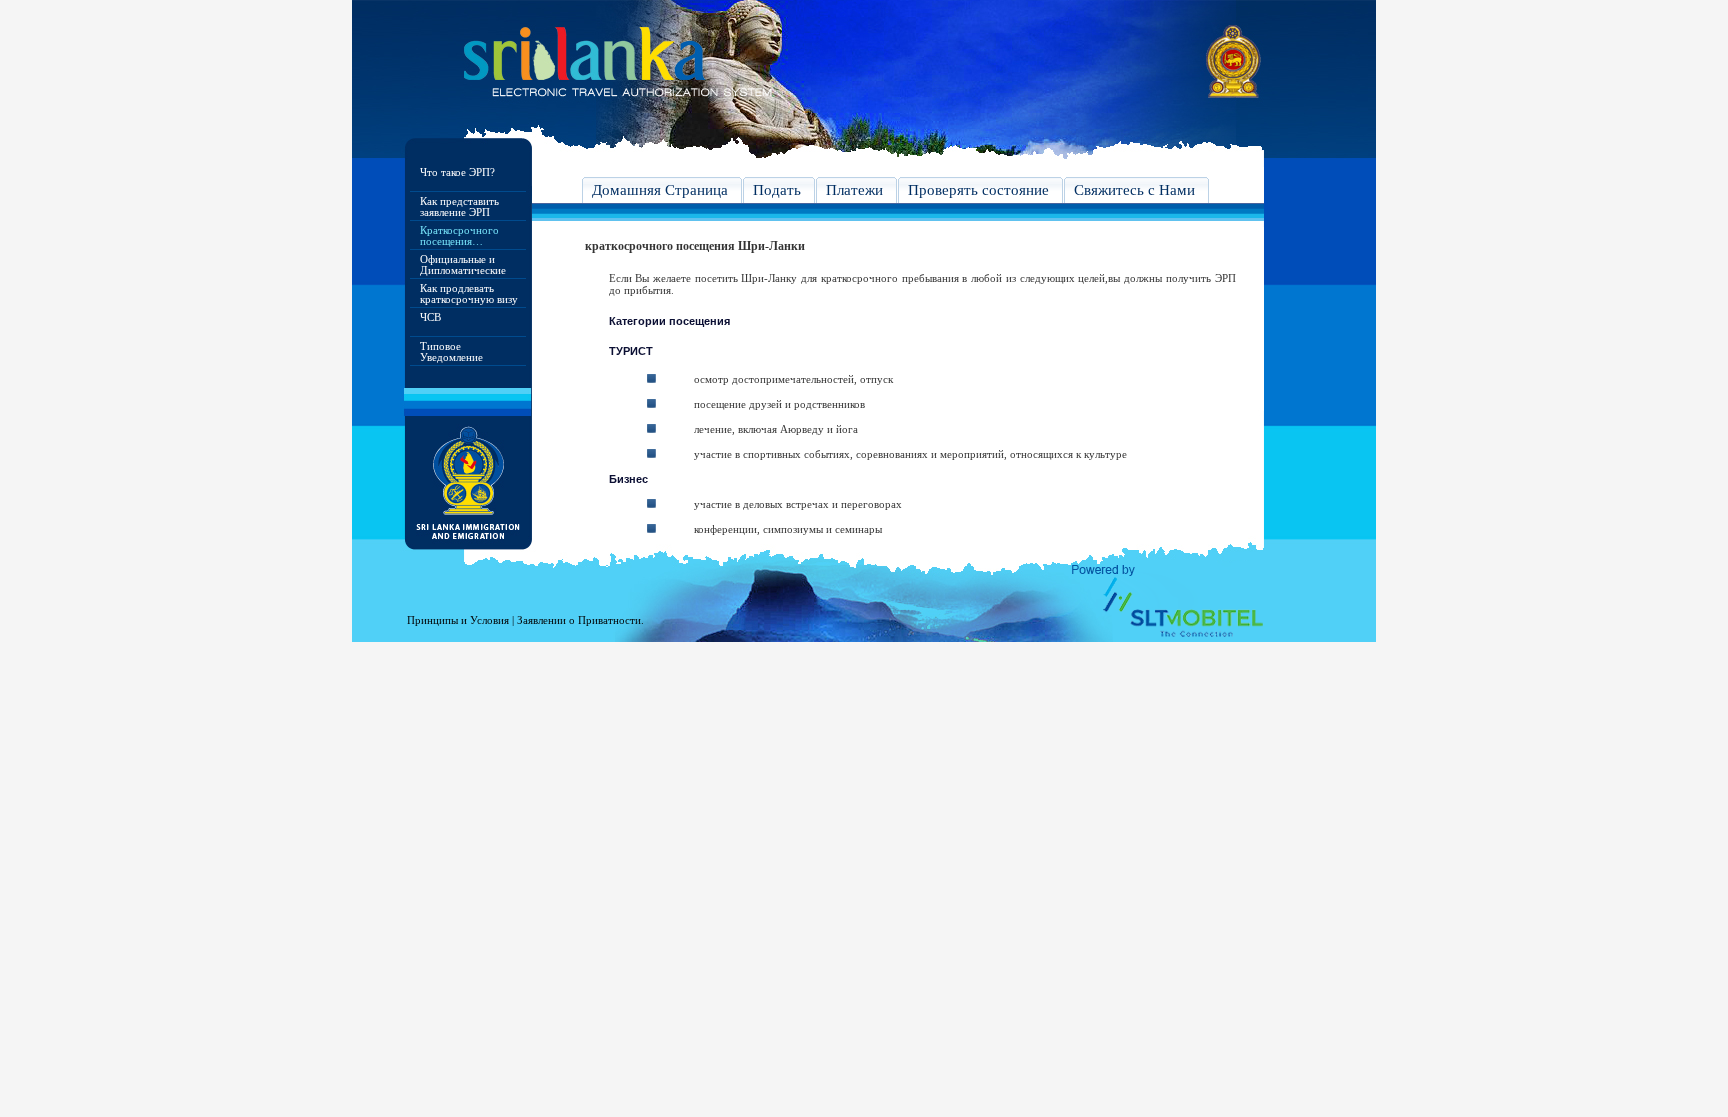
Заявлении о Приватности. (580, 620)
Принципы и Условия (458, 620)
